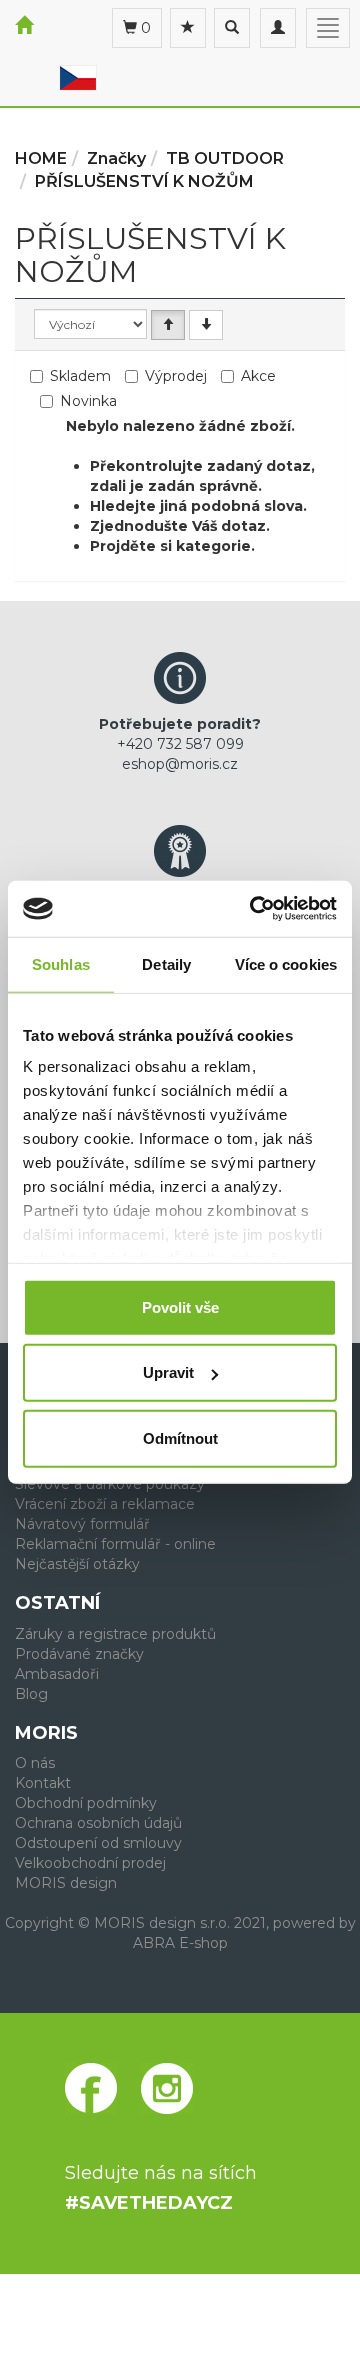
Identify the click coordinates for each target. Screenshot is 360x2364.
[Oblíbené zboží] (188, 28)
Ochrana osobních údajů (98, 1823)
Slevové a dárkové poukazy (110, 1484)
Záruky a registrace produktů (115, 1634)
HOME (41, 158)
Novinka (88, 401)
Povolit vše (180, 1306)
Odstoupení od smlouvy (98, 1843)
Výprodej (176, 376)
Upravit (168, 1372)
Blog (31, 1694)
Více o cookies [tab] (286, 963)
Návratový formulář (82, 1524)
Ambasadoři (57, 1674)
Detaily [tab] (166, 963)
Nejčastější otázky (77, 1564)
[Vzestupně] (168, 325)
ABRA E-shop (180, 1943)
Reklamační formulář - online (115, 1544)
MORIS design (66, 1883)
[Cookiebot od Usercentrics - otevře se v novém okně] (254, 909)
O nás (35, 1763)
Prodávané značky (79, 1654)
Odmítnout (180, 1437)
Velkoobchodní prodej (90, 1863)
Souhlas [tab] (61, 963)
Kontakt (43, 1783)
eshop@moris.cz (180, 764)
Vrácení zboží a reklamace (105, 1504)
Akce (258, 376)
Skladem (80, 376)
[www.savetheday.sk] (78, 77)
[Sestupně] (206, 325)
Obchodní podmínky (86, 1803)
